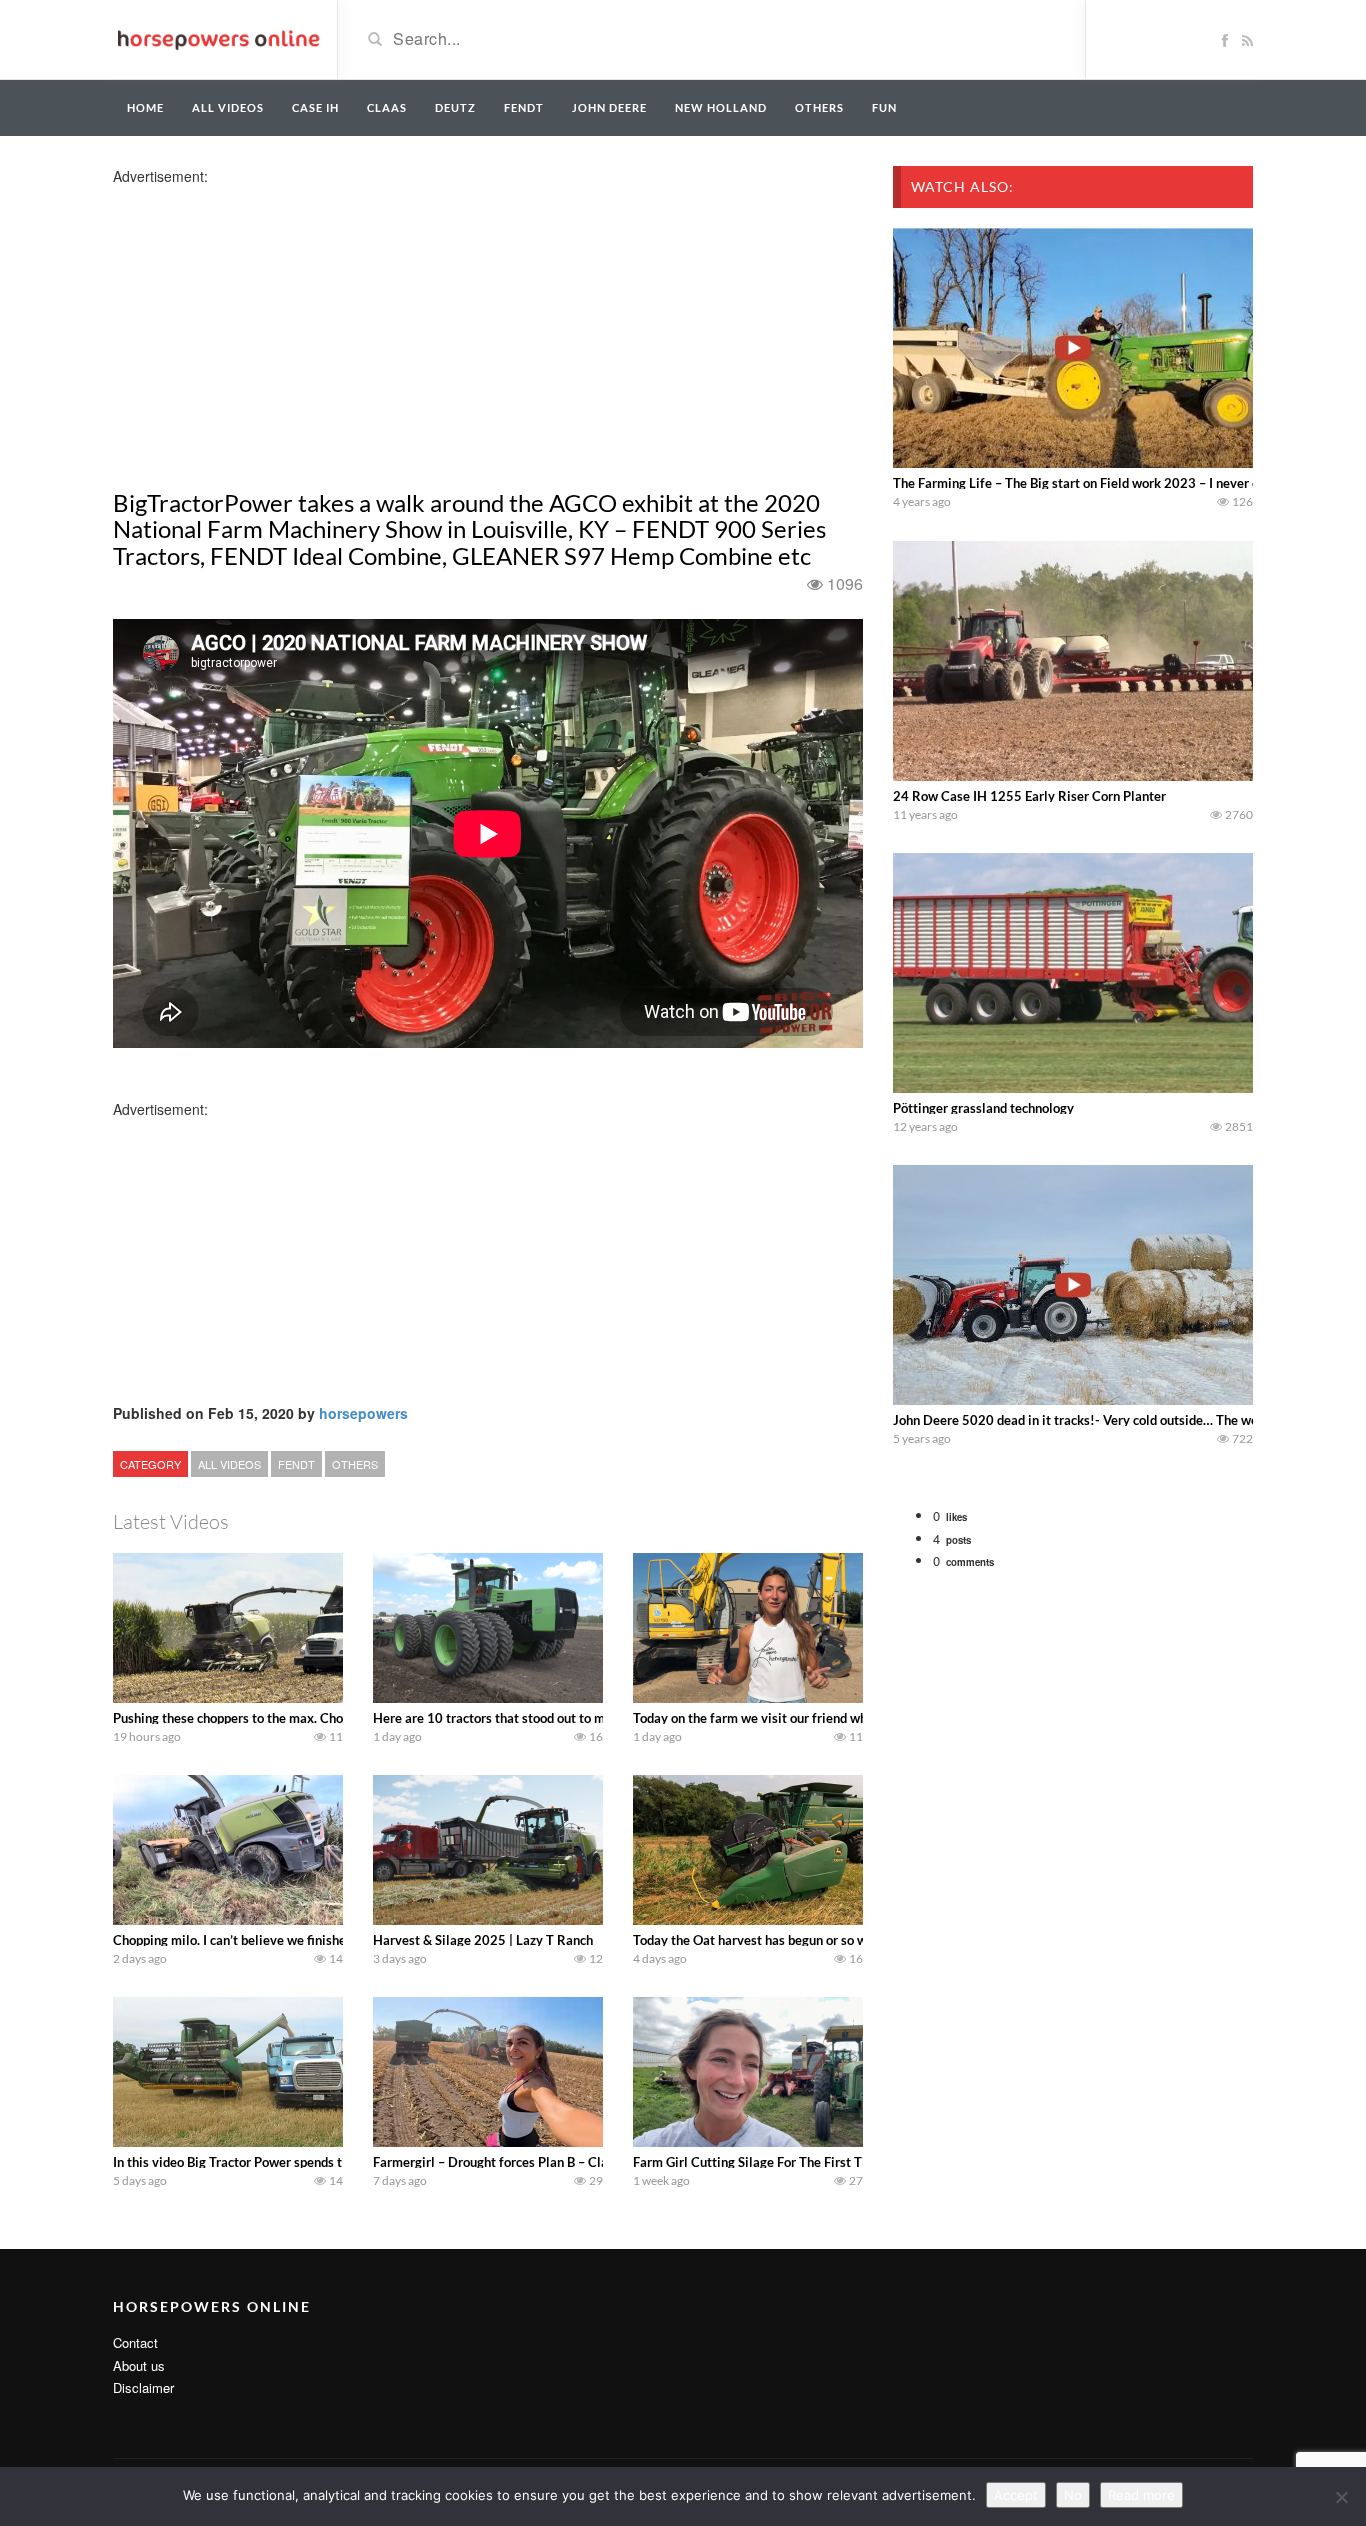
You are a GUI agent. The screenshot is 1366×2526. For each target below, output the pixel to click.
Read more (1141, 2495)
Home (145, 107)
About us (139, 2365)
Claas (387, 107)
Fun (884, 107)
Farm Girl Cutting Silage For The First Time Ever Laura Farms (810, 2162)
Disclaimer (143, 2387)
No (1073, 2495)
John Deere (609, 107)
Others (819, 107)
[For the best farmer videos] (217, 38)
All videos (228, 107)
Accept (1016, 2495)
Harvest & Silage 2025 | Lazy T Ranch (483, 1940)
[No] (1341, 2497)
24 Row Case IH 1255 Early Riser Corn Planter (1029, 796)
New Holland (721, 107)
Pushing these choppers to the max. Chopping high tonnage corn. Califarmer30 (340, 1718)
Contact (135, 2342)
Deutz (455, 107)
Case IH (315, 107)
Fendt (524, 107)
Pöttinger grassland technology (983, 1108)
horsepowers (363, 1413)
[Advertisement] (271, 326)
